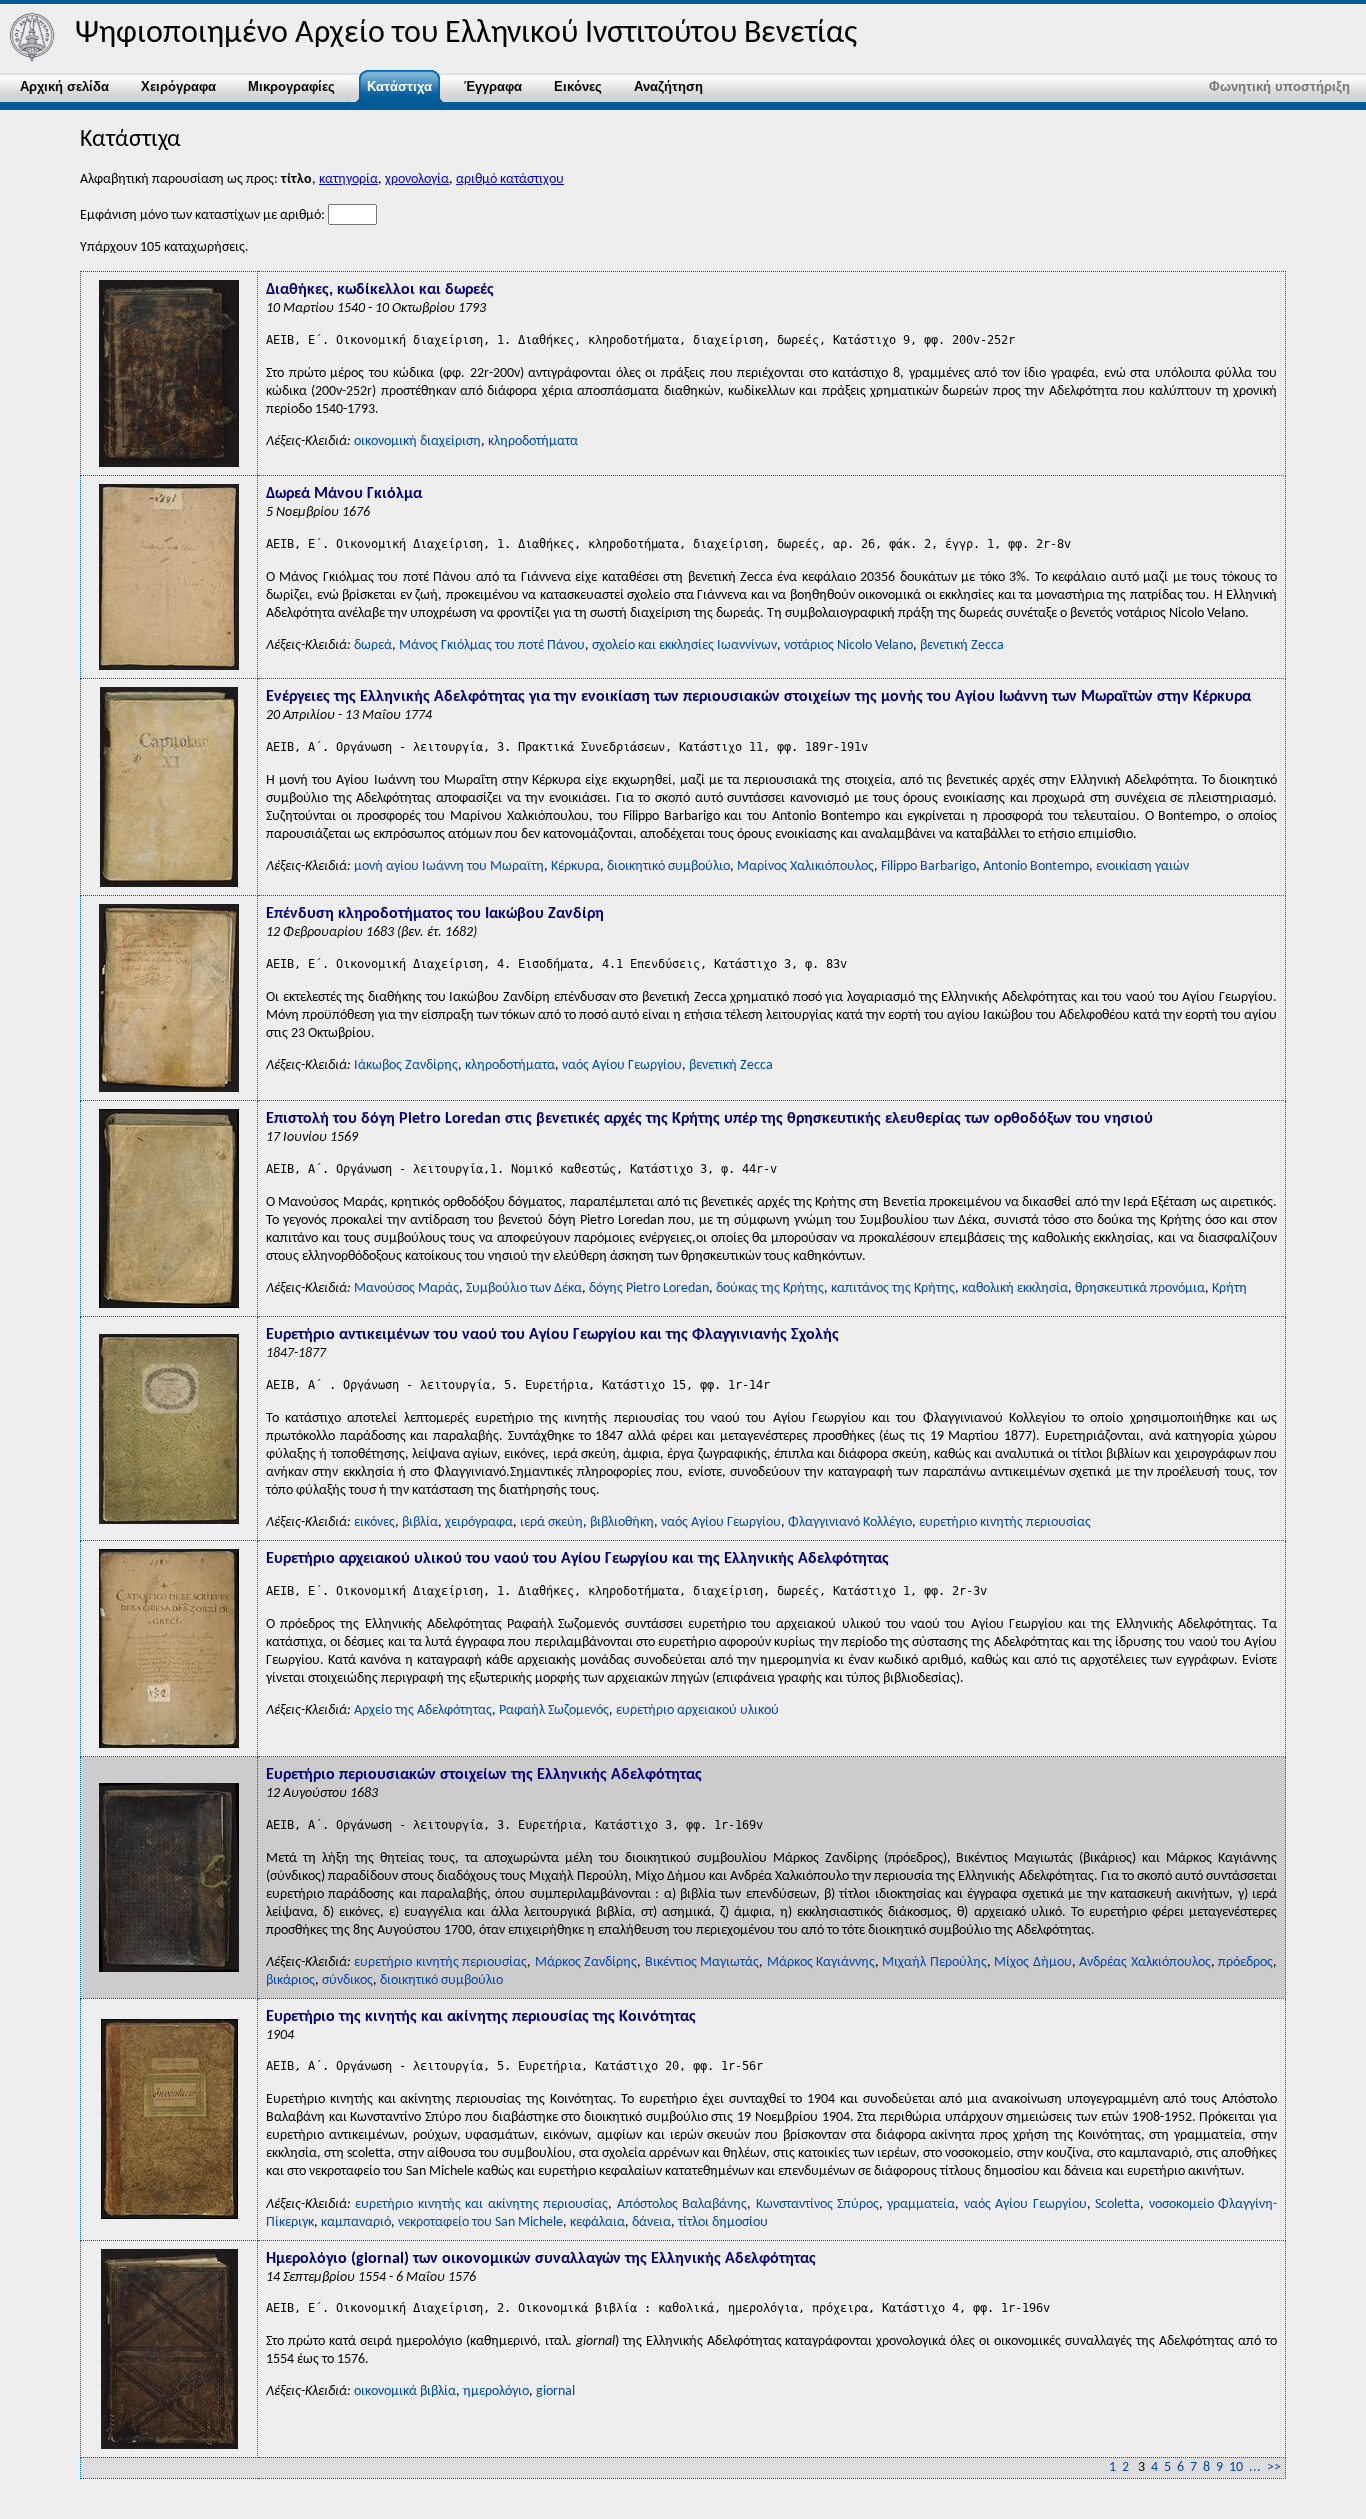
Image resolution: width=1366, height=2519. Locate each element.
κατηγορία (348, 179)
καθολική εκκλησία (1015, 1288)
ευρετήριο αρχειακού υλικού (697, 1710)
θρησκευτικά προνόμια (1140, 1288)
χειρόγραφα (479, 1522)
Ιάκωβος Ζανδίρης (406, 1065)
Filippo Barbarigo (928, 866)
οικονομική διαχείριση (417, 441)
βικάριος (290, 1980)
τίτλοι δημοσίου (723, 2222)
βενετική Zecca (962, 645)
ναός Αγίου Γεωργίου (622, 1065)
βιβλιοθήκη (622, 1522)
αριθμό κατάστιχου (510, 179)
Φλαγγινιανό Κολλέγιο (850, 1522)
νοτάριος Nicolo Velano (848, 645)
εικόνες (374, 1522)
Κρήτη (1229, 1288)
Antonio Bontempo (1036, 866)
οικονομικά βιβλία (405, 2391)
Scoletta (1117, 2204)
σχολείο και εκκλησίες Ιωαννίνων (684, 645)
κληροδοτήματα (533, 441)
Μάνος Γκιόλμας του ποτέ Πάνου (492, 645)
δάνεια (651, 2222)
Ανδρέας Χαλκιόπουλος (1144, 1962)
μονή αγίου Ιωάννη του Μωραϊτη (449, 866)
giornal (555, 2391)
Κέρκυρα (575, 866)
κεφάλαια (597, 2222)
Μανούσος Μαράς (406, 1288)
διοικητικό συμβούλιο (668, 866)
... (1255, 2467)
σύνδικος (347, 1980)
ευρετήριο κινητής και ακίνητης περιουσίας (481, 2204)
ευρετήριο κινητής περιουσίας (1005, 1522)
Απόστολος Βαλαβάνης (682, 2204)
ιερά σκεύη (551, 1522)
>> (1274, 2467)
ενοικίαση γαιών (1142, 866)
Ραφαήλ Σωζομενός (554, 1710)
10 (1236, 2467)
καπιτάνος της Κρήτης (893, 1288)
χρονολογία (417, 179)
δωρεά (373, 645)
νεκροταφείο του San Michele (480, 2222)
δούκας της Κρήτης (770, 1288)
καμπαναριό (356, 2222)
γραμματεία (921, 2204)
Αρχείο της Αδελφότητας (423, 1710)
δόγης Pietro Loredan (649, 1288)
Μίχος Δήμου (1032, 1962)
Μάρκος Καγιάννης (821, 1962)
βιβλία (420, 1522)
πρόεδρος (1245, 1962)
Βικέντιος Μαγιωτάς (702, 1962)
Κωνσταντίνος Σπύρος (817, 2204)
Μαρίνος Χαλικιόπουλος (805, 866)
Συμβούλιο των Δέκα (524, 1288)
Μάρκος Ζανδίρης (586, 1962)
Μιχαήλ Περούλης (934, 1962)
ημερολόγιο (496, 2391)
